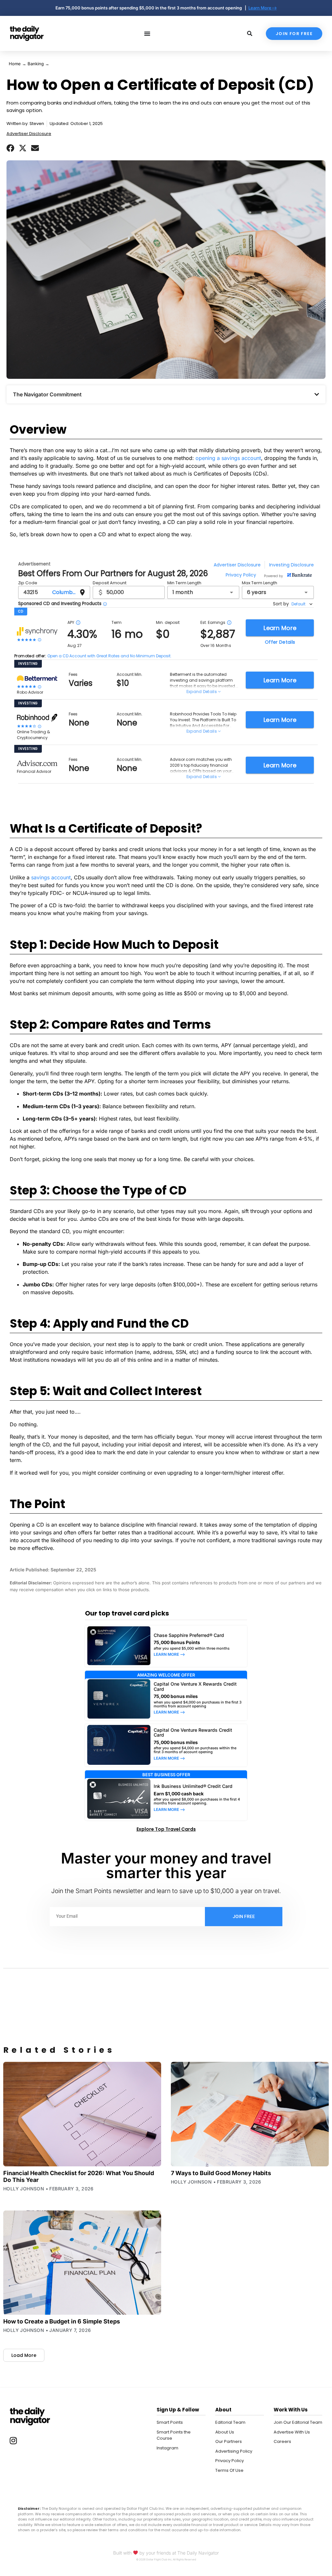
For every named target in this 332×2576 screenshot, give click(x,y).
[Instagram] (13, 2440)
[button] (10, 148)
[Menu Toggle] (147, 33)
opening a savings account (228, 458)
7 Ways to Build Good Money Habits (221, 2173)
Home (15, 64)
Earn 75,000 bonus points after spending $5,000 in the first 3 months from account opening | (152, 8)
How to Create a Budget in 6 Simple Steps (62, 2321)
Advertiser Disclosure (29, 134)
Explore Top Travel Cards (166, 1829)
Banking (36, 64)
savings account (51, 877)
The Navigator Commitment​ (47, 394)
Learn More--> (263, 8)
